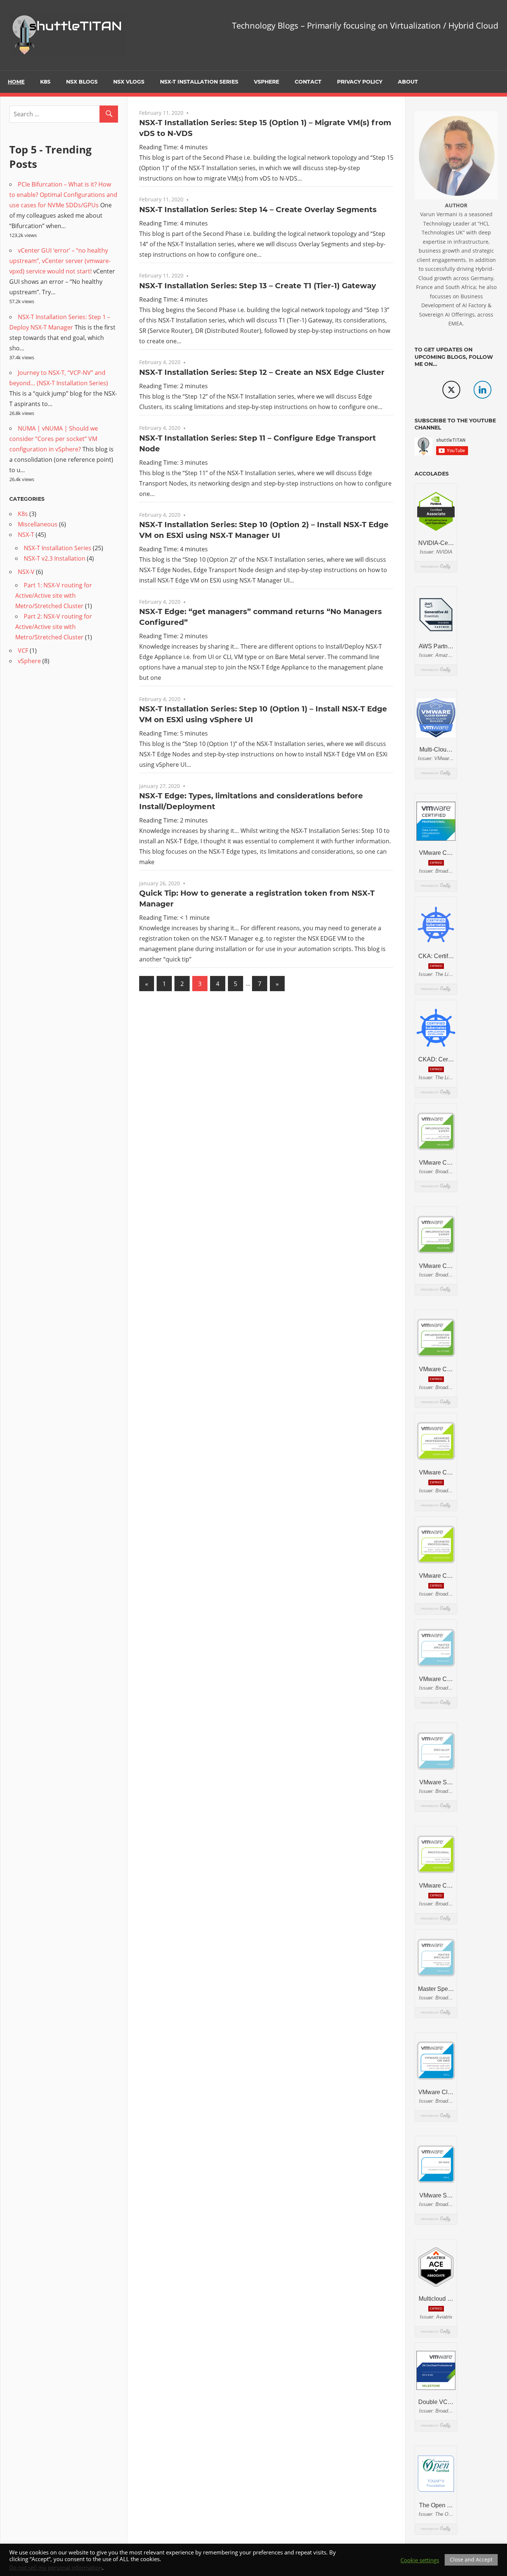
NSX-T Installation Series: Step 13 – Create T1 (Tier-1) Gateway (258, 286)
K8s (45, 82)
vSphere (266, 82)
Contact (308, 82)
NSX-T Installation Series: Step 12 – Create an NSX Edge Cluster (262, 372)
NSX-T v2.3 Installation (55, 558)
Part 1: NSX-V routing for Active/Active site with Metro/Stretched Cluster (54, 596)
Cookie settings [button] (420, 2560)
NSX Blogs (82, 82)
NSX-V (26, 572)
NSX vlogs (129, 82)
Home (16, 82)
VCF (23, 651)
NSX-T (26, 535)
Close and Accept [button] (471, 2559)
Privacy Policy (360, 82)
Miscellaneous (38, 524)
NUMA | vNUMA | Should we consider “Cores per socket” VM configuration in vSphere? (54, 439)
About (408, 82)
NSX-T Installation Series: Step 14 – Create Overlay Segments (258, 210)
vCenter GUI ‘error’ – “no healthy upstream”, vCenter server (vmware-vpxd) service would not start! (60, 261)
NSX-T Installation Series (199, 82)
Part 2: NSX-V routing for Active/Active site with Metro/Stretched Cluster (54, 627)
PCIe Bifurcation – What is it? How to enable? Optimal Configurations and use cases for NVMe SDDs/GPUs (63, 195)
